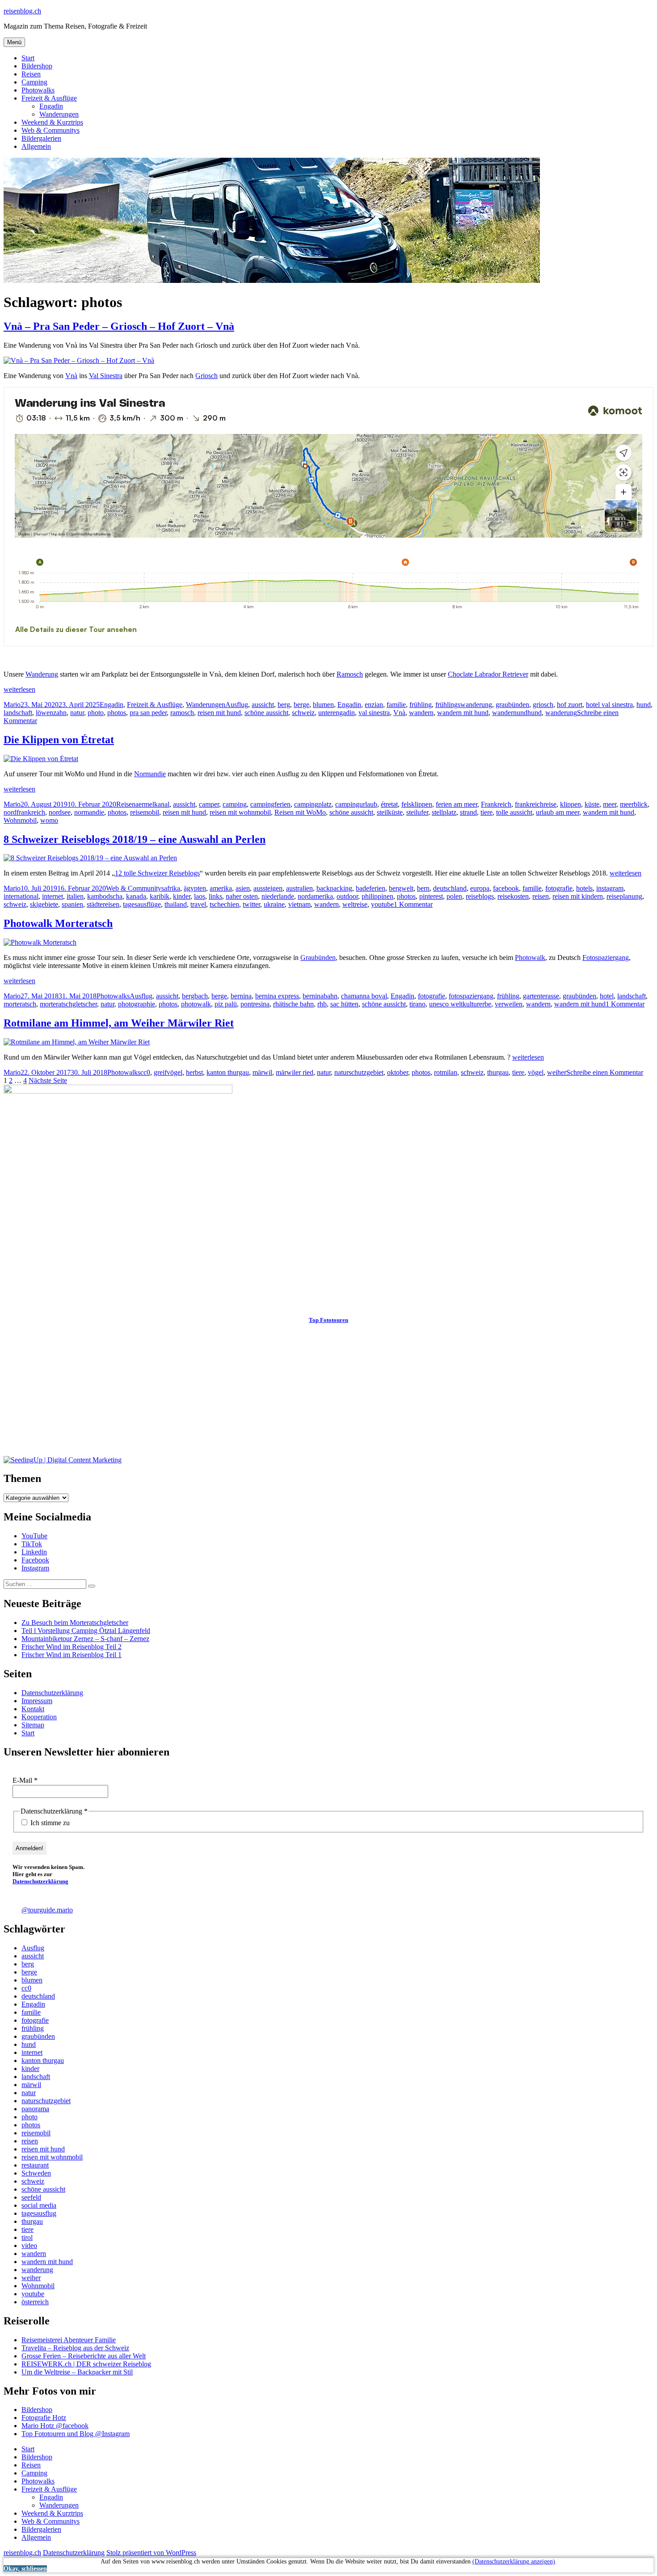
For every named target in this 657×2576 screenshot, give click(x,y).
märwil (262, 1072)
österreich (35, 2302)
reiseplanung (624, 896)
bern (423, 888)
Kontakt (33, 1709)
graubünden (512, 705)
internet (53, 896)
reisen (541, 896)
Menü (14, 42)
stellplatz (444, 812)
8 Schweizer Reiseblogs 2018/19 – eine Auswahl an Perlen (135, 839)
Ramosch (350, 674)
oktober (398, 1072)
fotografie (559, 888)
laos (200, 896)
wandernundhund (517, 713)
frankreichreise (536, 804)
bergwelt (401, 888)
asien (243, 888)
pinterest (431, 896)
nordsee (60, 812)
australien (299, 888)
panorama (35, 2109)
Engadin (51, 106)
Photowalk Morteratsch (58, 923)
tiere (486, 812)
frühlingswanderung (464, 705)
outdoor (347, 896)
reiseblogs (480, 896)
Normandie (150, 774)
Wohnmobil (20, 820)
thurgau (498, 1072)
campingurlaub (356, 804)
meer (610, 804)
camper (209, 804)
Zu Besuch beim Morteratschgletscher (75, 1623)
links (215, 896)
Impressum (37, 1701)
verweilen (509, 1004)
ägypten (195, 888)
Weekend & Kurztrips (52, 122)
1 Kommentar (413, 904)
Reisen (31, 74)
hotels (584, 888)
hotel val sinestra (609, 705)
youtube (382, 904)
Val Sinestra (106, 376)
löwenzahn (51, 713)
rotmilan (446, 1072)
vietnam (299, 904)
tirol (27, 2237)
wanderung (561, 713)
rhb (322, 1004)
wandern (421, 713)
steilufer (417, 812)
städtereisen (103, 904)
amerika (221, 888)
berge (301, 705)
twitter (251, 904)
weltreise (355, 904)
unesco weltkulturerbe (460, 1004)
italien (75, 896)
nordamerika (315, 896)
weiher (557, 1072)
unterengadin (337, 713)
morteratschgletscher (68, 1004)
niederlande (278, 896)
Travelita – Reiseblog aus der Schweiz (75, 2348)
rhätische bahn (293, 1004)
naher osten (242, 896)
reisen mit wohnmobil (240, 812)
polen (454, 896)
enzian (374, 705)
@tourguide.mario (47, 1910)
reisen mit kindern (578, 896)
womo (49, 820)
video (29, 2246)
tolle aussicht (514, 812)
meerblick (634, 804)
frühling (421, 705)
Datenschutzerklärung (52, 1693)
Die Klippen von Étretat (59, 740)
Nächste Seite (48, 1080)
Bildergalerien (41, 138)
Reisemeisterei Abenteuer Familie (69, 2340)
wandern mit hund (463, 713)
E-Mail (25, 1780)
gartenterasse (541, 996)
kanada (136, 896)
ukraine (274, 904)
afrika (172, 888)
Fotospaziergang (606, 958)
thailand (176, 904)
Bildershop (37, 66)
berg (284, 705)
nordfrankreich (24, 812)
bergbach (195, 996)
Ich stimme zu (49, 1823)
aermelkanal (152, 804)
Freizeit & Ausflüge (49, 98)
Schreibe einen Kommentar (605, 1072)
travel (198, 904)
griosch (543, 705)
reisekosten (513, 896)
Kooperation (39, 1717)
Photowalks (38, 90)
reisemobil (145, 812)
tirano (417, 1004)
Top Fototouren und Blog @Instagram (76, 2434)
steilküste (390, 812)
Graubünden (318, 958)
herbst (194, 1072)
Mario (12, 705)
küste (592, 804)
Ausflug (237, 705)
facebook (506, 888)
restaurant (35, 2165)
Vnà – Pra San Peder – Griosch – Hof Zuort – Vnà (119, 326)
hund (644, 705)
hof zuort (570, 705)
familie (396, 705)
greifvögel (168, 1072)
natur (77, 713)
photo (96, 713)
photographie (137, 1004)
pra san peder (148, 713)
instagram (610, 888)
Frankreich (496, 804)
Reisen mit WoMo (300, 812)
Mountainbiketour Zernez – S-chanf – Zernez (85, 1639)
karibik (160, 896)
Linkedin (34, 1552)
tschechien (224, 904)
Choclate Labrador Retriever (488, 674)
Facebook (35, 1560)
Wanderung (42, 674)
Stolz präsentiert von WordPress (151, 2553)
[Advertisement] (272, 1393)
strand (468, 812)
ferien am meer (457, 804)
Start (28, 58)
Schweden (36, 2173)
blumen (323, 705)
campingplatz (313, 804)
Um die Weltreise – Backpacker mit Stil (77, 2372)
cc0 (145, 1072)
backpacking (334, 888)
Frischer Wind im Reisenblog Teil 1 (72, 1655)
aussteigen (268, 888)
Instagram (35, 1568)
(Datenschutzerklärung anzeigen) (514, 2561)
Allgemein (36, 146)
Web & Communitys (51, 130)
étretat (389, 804)
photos (117, 713)
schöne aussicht (266, 713)
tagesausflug (39, 2213)
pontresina (255, 1004)
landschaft (18, 713)
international (21, 896)
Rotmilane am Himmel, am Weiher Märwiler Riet (119, 1023)
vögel (536, 1072)
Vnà (71, 376)
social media (39, 2205)
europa (480, 888)
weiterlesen (19, 689)
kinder (182, 896)
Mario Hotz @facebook (55, 2426)
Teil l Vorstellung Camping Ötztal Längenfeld (86, 1631)
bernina (241, 996)
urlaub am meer (558, 812)
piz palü (226, 1004)
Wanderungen (59, 114)
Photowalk (530, 958)
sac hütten (344, 1004)
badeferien (371, 888)
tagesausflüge (142, 904)
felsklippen (417, 804)
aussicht (263, 705)
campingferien (270, 804)
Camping (34, 82)
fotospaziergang (471, 996)
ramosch (182, 713)
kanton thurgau (228, 1072)
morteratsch (20, 1004)
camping (235, 804)
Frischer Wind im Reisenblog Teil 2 (72, 1647)
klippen (571, 804)
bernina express (277, 996)
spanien (72, 904)
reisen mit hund (219, 713)
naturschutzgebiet (359, 1072)
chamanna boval (364, 996)
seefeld (31, 2197)
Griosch (206, 376)
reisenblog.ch (22, 11)
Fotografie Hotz (44, 2418)
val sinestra (374, 713)
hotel (607, 996)
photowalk (196, 1004)
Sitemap (33, 1725)
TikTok (32, 1544)
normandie (89, 812)
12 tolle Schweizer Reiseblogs (157, 873)
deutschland (450, 888)
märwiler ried (295, 1072)
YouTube (34, 1536)
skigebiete (44, 904)
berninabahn (320, 996)
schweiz (303, 713)
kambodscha (105, 896)
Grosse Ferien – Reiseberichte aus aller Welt (84, 2356)
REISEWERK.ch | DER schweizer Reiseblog (86, 2364)
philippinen (377, 896)
